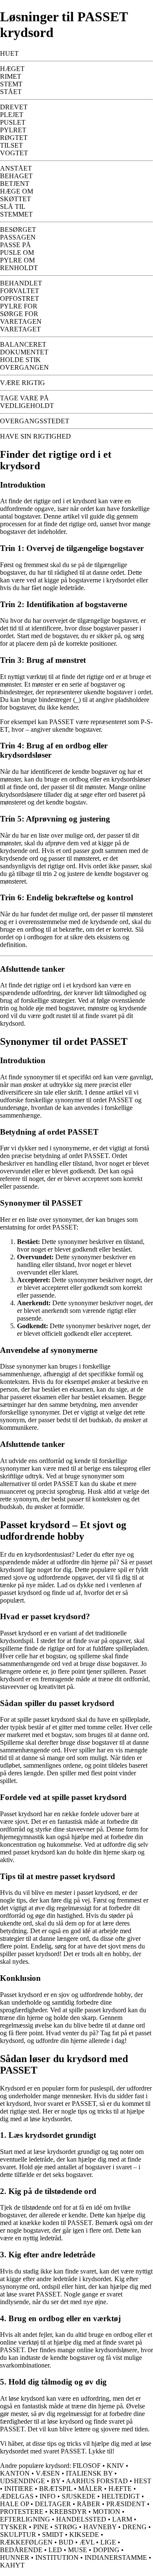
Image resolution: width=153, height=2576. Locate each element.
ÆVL (87, 2542)
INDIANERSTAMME (116, 2557)
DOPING (106, 2550)
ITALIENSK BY (89, 2473)
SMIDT (53, 2535)
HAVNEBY (100, 2527)
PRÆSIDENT (126, 2504)
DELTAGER (53, 2504)
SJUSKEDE (79, 2496)
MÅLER (90, 2489)
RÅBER (89, 2504)
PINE (41, 2527)
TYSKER (14, 2527)
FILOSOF (87, 2466)
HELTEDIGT (121, 2496)
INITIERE (19, 2489)
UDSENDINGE (23, 2481)
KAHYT (12, 2565)
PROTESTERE (22, 2512)
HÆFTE (120, 2489)
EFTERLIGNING (25, 2519)
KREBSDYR (68, 2512)
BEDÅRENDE (21, 2550)
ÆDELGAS (17, 2496)
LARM (122, 2519)
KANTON (15, 2473)
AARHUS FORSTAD (97, 2481)
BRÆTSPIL (56, 2489)
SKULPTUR (18, 2535)
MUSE (78, 2550)
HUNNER (15, 2557)
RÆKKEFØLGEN (26, 2542)
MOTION (106, 2512)
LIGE (108, 2542)
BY (56, 2481)
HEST (143, 2481)
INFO (48, 2496)
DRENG (135, 2527)
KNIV (115, 2466)
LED (55, 2550)
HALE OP (14, 2504)
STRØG (66, 2527)
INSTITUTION (57, 2557)
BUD (66, 2542)
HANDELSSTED (81, 2519)
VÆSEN (48, 2473)
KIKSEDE (84, 2535)
